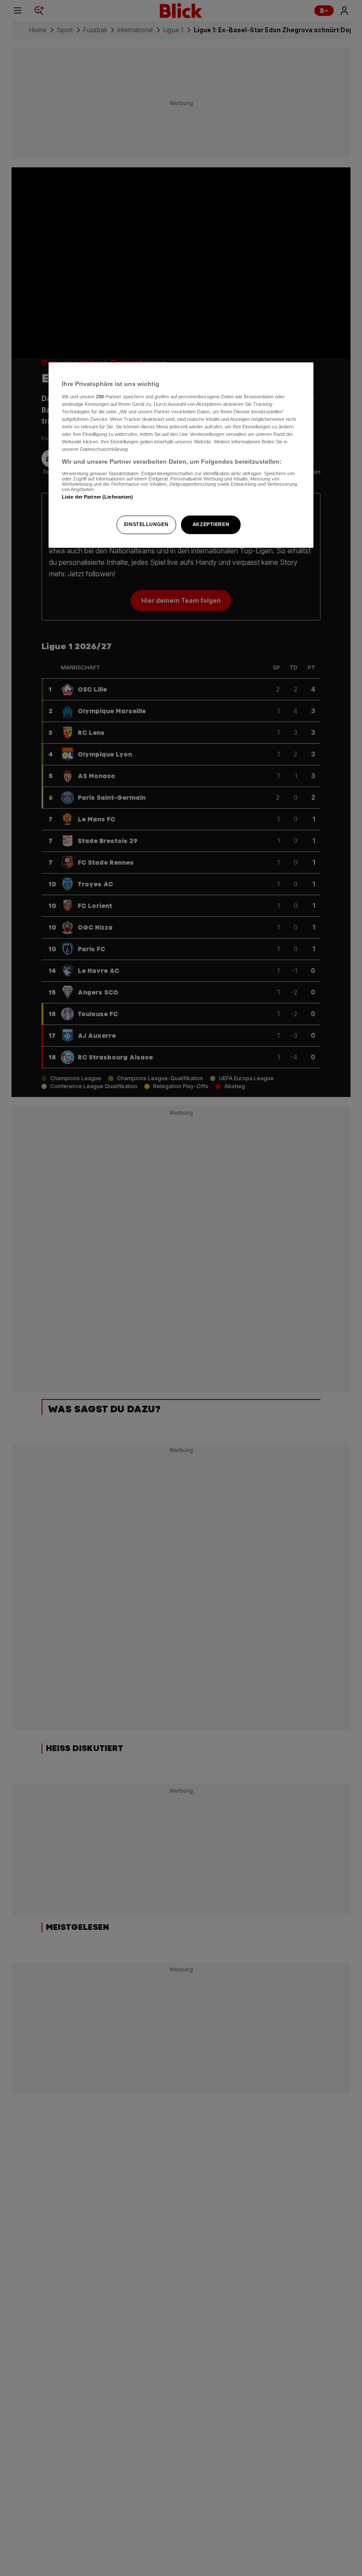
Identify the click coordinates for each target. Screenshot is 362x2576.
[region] (181, 455)
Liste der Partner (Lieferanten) (98, 497)
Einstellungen (146, 524)
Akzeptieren (211, 524)
